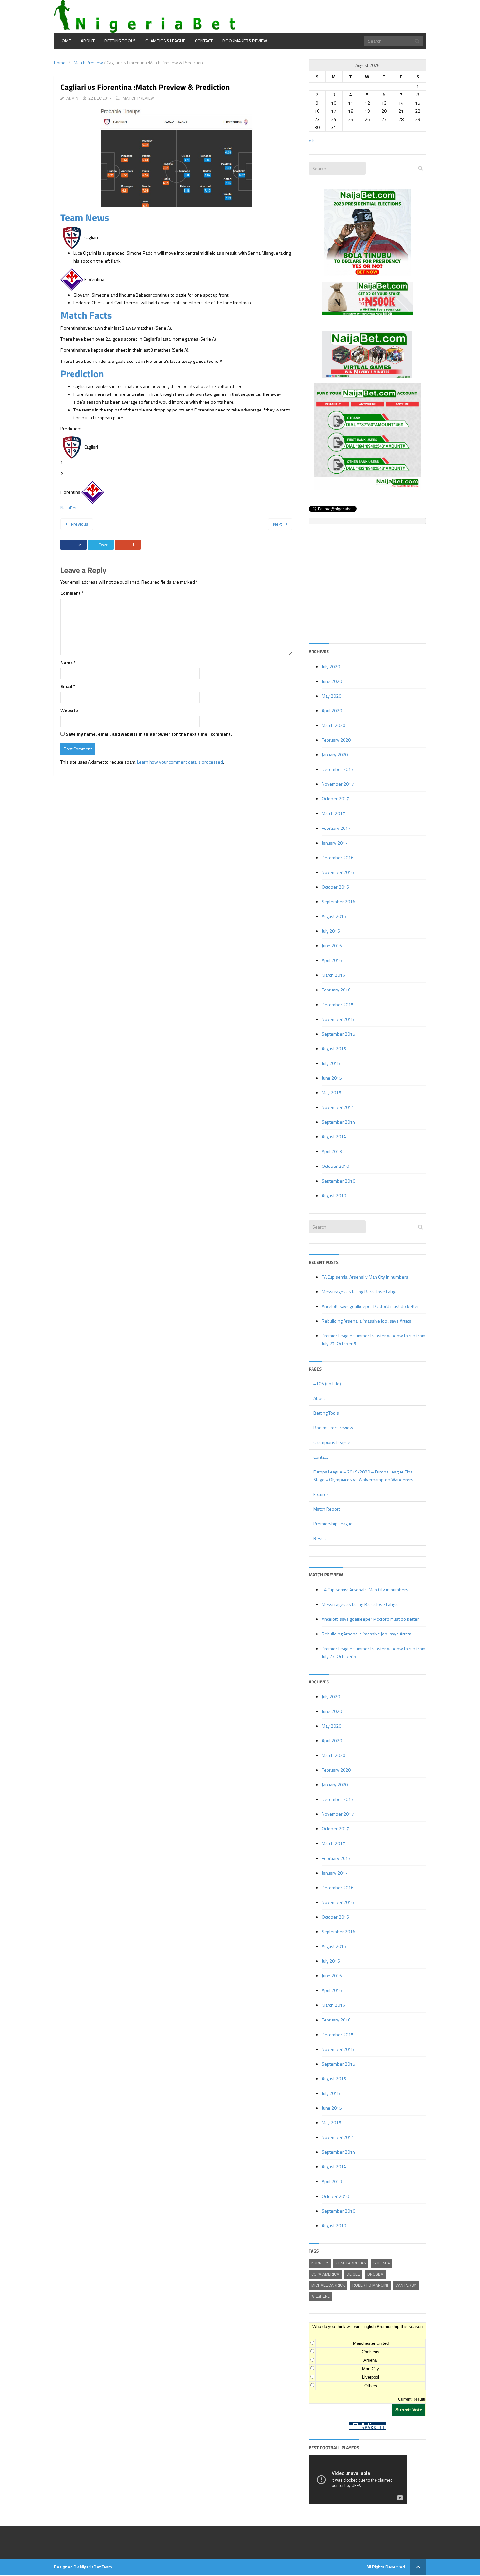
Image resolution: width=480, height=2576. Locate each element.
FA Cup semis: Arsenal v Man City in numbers (365, 1277)
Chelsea (382, 2263)
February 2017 (336, 828)
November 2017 (338, 784)
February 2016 (336, 990)
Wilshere (320, 2296)
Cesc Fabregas (351, 2263)
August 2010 (334, 1195)
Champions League (165, 41)
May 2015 (331, 1093)
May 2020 (331, 696)
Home (65, 41)
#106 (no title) (327, 1384)
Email (68, 686)
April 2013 (332, 1151)
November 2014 (338, 1107)
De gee (353, 2274)
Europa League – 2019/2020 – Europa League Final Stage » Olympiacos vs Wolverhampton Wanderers (364, 1476)
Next (278, 524)
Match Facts (86, 315)
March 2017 (333, 813)
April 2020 (332, 710)
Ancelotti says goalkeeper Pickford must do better (370, 1306)
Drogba (375, 2274)
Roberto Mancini (370, 2285)
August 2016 (334, 916)
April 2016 (332, 960)
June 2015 (332, 1078)
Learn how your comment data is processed (180, 762)
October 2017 (335, 799)
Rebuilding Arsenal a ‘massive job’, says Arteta (367, 1321)
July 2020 (331, 666)
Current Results (412, 2399)
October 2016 (335, 887)
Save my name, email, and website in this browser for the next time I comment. (149, 734)
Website (69, 710)
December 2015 (338, 1004)
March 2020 (333, 725)
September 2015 (338, 1034)
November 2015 (338, 1019)
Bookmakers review (245, 41)
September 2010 (338, 1181)
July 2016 (331, 931)
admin (72, 98)
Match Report (327, 1509)
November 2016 (338, 872)
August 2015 (334, 1048)
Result (320, 1538)
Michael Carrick (328, 2285)
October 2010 (335, 1166)
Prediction (82, 374)
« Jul (313, 140)
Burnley (320, 2263)
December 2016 (338, 857)
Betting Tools (120, 41)
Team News (85, 217)
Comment (72, 593)
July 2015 (331, 1063)
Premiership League (333, 1524)
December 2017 (338, 769)
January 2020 (335, 755)
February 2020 (336, 740)
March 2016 (333, 975)
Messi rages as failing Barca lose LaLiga (360, 1291)
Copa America (325, 2274)
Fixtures (321, 1494)
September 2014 (338, 1122)
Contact (204, 41)
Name (68, 662)
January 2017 (335, 843)
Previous (79, 524)
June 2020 (332, 681)
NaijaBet (69, 508)
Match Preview (88, 63)
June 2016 (332, 946)
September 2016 (338, 902)
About (88, 41)
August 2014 (334, 1137)
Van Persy (406, 2285)
